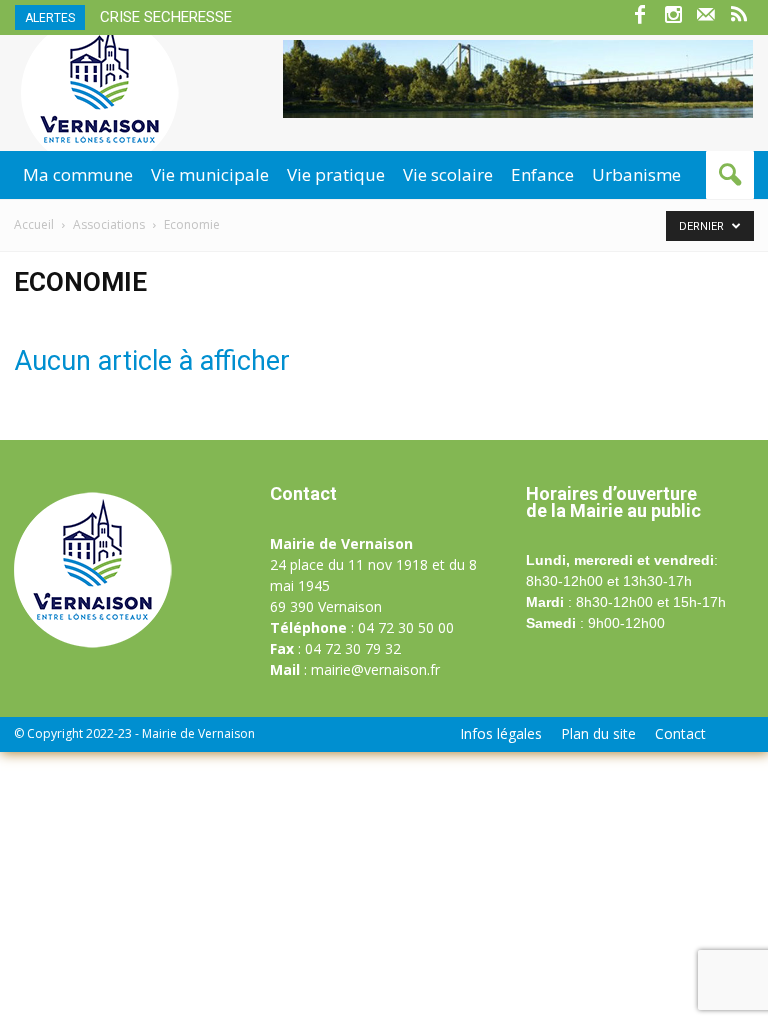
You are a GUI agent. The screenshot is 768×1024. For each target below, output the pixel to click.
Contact (680, 734)
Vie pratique (336, 174)
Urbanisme (636, 174)
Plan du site (598, 734)
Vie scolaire (448, 174)
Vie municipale (210, 174)
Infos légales (501, 734)
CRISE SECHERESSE (166, 17)
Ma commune (78, 174)
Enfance (542, 174)
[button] (730, 175)
